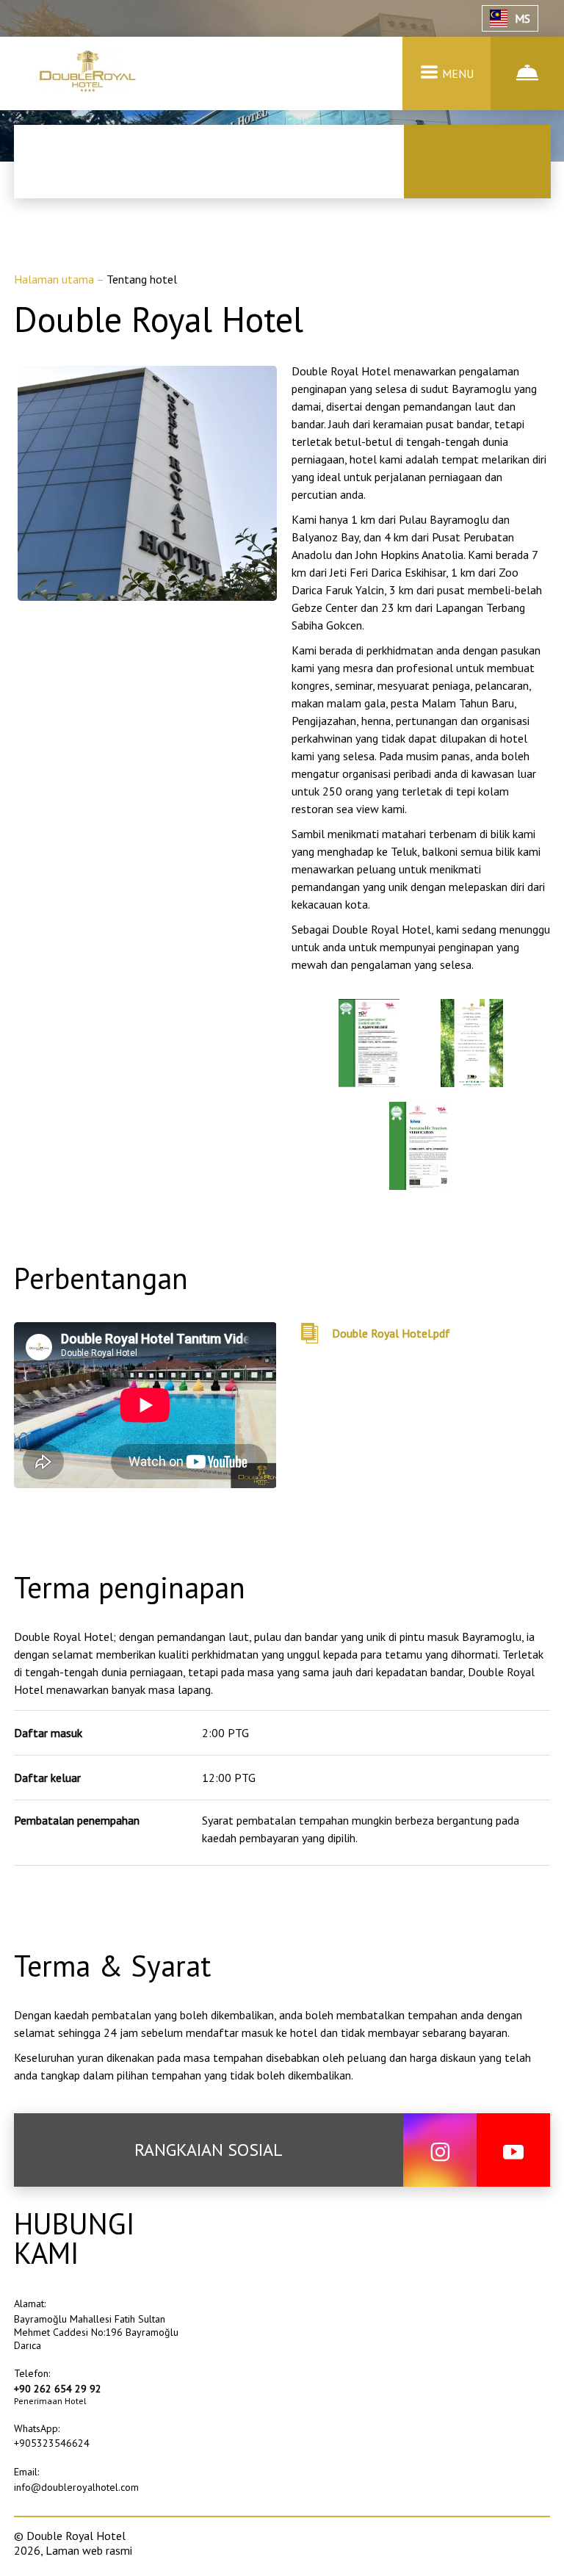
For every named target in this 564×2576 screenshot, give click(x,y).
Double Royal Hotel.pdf (391, 1333)
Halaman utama (55, 279)
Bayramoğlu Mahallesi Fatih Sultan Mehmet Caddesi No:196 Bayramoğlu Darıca (96, 2332)
